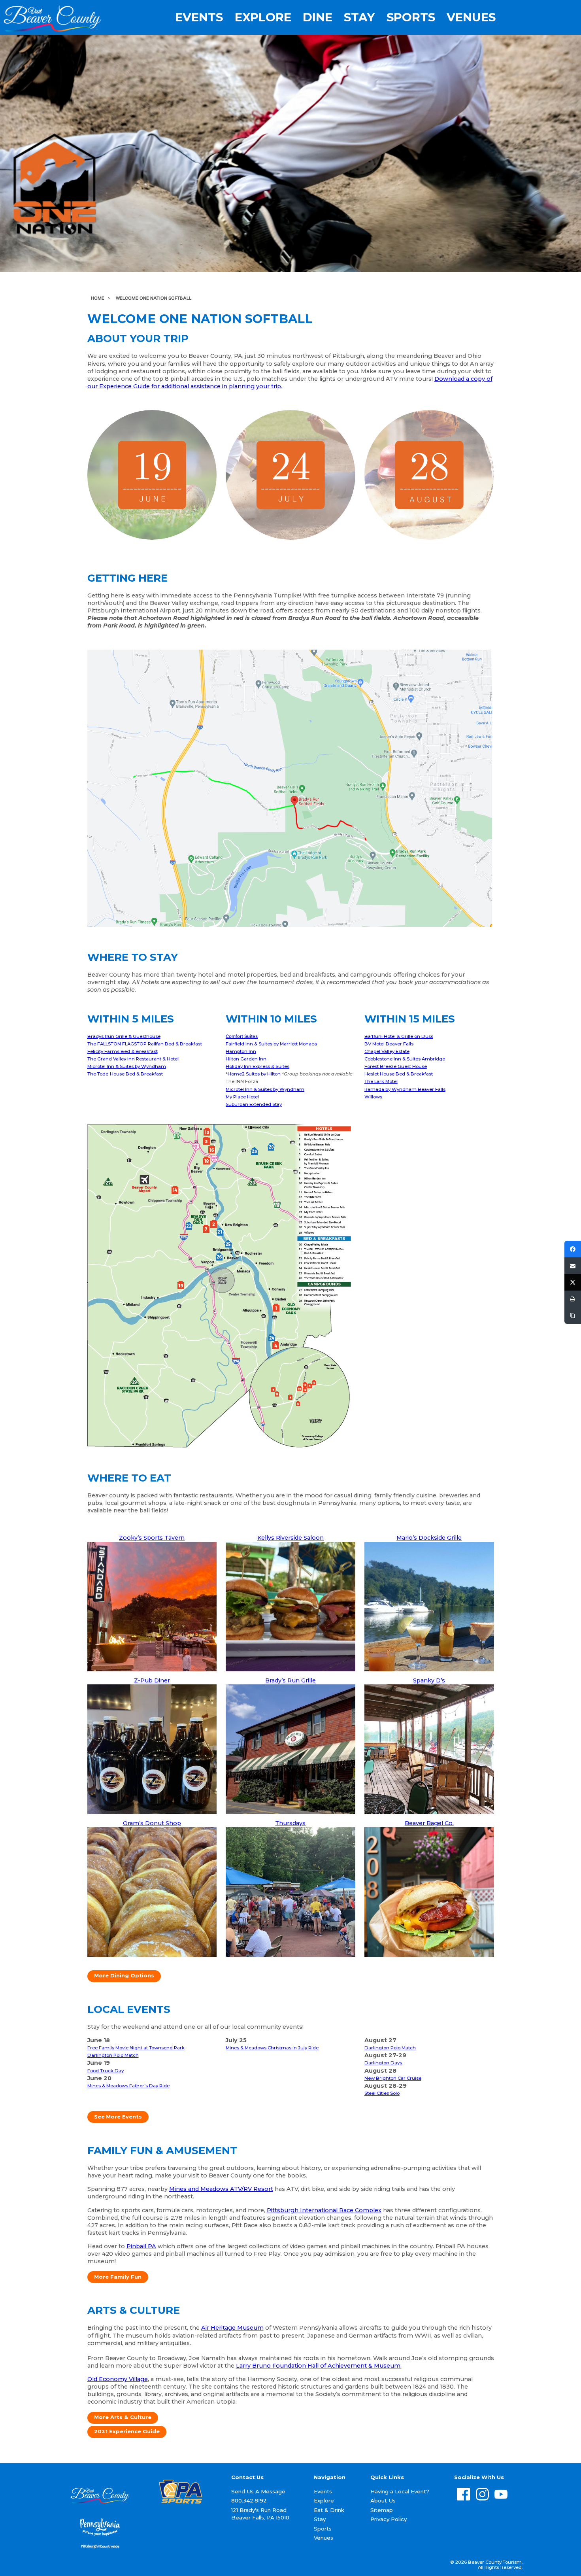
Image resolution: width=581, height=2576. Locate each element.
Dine (318, 17)
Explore (263, 17)
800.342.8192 (249, 2500)
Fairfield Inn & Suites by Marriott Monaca (271, 1044)
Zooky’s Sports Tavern (152, 1538)
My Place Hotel (242, 1097)
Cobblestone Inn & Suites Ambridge (405, 1059)
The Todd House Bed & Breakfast (125, 1074)
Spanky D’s (429, 1680)
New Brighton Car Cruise (393, 2078)
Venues (471, 17)
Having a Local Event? (400, 2491)
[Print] (573, 1299)
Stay (359, 17)
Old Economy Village (118, 2379)
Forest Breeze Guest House (396, 1066)
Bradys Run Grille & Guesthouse (124, 1036)
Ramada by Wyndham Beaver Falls (405, 1089)
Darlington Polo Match (113, 2055)
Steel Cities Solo (382, 2093)
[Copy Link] (573, 1315)
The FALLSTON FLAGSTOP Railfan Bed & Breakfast (145, 1044)
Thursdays (290, 1823)
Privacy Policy (389, 2519)
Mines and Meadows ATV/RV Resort (221, 2189)
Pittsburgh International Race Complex (324, 2210)
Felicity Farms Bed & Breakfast (123, 1051)
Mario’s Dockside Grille (429, 1538)
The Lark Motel (381, 1081)
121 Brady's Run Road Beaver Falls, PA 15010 (260, 2514)
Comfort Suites (242, 1036)
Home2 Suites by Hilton (254, 1074)
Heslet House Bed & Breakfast (399, 1074)
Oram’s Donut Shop (152, 1823)
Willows (373, 1097)
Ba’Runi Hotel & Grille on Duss (399, 1036)
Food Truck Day (106, 2071)
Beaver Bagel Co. (429, 1823)
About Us (383, 2500)
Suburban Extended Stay (254, 1104)
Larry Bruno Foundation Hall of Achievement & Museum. (319, 2366)
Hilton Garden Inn (246, 1059)
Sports (411, 17)
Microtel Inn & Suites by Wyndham (127, 1066)
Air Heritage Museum (232, 2328)
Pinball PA (141, 2246)
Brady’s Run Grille (290, 1680)
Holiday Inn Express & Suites (257, 1066)
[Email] (573, 1266)
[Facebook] (573, 1249)
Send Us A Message (258, 2491)
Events (199, 17)
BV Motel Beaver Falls (389, 1044)
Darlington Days (383, 2063)
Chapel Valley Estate (387, 1051)
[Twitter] (573, 1282)
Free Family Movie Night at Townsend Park (136, 2048)
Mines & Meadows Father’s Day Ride (128, 2086)
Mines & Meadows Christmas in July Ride (272, 2048)
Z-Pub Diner (152, 1680)
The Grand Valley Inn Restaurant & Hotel (133, 1059)
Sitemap (382, 2510)
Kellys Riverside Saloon (290, 1538)
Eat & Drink (329, 2510)
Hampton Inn (241, 1051)
